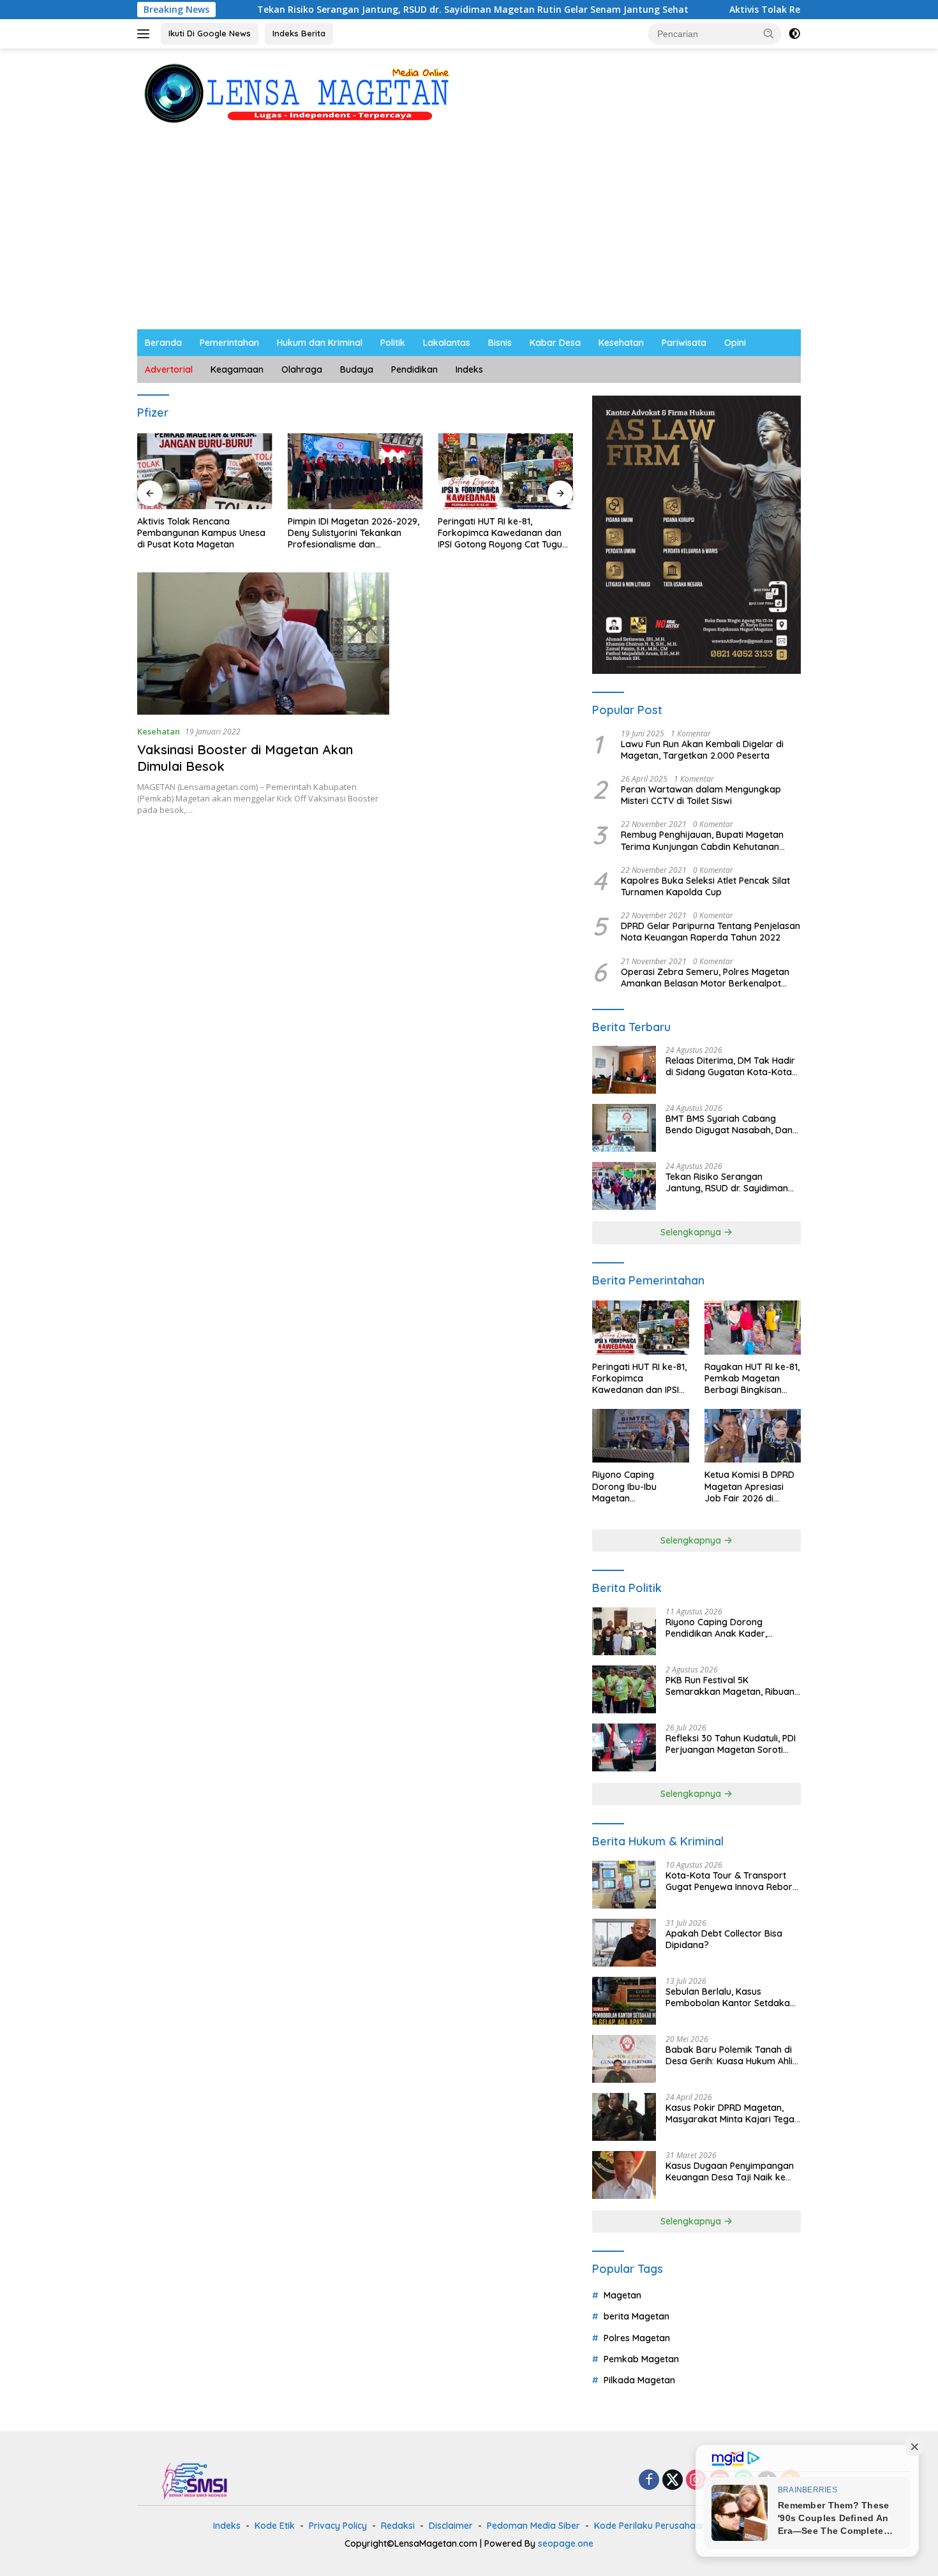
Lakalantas (447, 343)
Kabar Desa (555, 343)
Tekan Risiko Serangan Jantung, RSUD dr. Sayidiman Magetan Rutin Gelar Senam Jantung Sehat (382, 10)
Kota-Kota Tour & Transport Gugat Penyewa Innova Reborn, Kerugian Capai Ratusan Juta (733, 1881)
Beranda (163, 343)
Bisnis (500, 343)
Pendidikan (414, 369)
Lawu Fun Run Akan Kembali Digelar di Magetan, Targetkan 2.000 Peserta (702, 750)
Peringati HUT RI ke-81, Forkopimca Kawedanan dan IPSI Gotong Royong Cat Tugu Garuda (500, 533)
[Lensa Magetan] (297, 92)
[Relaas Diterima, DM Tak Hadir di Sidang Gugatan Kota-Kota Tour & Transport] (624, 1070)
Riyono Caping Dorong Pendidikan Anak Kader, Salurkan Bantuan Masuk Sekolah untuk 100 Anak (718, 1628)
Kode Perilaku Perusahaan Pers (661, 2526)
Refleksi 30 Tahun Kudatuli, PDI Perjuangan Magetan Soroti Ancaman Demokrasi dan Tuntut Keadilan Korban (731, 1744)
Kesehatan (621, 343)
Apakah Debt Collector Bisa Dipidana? (724, 1939)
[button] (769, 33)
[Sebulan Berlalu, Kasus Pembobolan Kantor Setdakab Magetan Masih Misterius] (624, 2001)
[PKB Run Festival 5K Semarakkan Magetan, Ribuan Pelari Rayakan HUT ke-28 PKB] (624, 1689)
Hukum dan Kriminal (320, 343)
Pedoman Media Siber (533, 2526)
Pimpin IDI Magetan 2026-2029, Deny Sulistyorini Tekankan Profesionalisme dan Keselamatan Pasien (354, 533)
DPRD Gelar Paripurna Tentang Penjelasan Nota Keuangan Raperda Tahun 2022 (711, 932)
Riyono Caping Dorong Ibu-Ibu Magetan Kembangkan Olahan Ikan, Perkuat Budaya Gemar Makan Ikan (638, 1486)
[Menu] (146, 34)
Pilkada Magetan (639, 2380)
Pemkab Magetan (641, 2359)
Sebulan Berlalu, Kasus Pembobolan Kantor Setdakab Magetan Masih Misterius (731, 1997)
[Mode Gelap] (794, 34)
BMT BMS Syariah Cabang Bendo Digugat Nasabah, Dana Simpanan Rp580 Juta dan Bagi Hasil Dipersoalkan (732, 1124)
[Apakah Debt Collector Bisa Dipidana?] (624, 1943)
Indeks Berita (299, 33)
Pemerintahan (229, 343)
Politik (393, 343)
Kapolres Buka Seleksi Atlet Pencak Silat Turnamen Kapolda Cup (705, 886)
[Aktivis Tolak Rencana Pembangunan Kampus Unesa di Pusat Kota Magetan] (205, 471)
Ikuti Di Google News (210, 33)
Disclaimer (451, 2526)
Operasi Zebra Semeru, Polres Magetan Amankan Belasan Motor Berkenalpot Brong (705, 978)
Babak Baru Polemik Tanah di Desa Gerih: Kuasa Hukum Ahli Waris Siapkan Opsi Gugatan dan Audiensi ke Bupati (729, 2055)
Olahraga (302, 369)
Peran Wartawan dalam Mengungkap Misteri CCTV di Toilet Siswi (701, 795)
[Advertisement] (469, 234)
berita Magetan (636, 2316)
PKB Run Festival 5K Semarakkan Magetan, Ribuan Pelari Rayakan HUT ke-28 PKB (731, 1686)
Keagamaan (237, 369)
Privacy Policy (338, 2526)
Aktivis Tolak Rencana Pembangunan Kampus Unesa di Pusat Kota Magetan (201, 533)
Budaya (357, 369)
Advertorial (169, 369)
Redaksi (398, 2526)
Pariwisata (684, 343)
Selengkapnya (692, 1232)
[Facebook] (649, 2481)
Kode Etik (275, 2526)
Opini (735, 343)
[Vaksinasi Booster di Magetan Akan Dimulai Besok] (263, 643)
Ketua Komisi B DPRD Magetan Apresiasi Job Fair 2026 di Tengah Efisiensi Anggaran (749, 1486)
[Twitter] (673, 2481)
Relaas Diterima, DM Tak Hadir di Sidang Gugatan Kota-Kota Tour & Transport (730, 1066)
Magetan (622, 2295)
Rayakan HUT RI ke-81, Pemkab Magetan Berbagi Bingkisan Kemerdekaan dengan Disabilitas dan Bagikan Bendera (752, 1379)
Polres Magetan (637, 2338)
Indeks (469, 369)
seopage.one (566, 2543)
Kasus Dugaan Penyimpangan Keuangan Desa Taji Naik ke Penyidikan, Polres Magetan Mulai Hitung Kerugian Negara (730, 2171)
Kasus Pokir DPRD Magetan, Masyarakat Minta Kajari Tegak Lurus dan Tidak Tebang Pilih (733, 2113)
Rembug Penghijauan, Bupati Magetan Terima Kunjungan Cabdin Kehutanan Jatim (702, 840)
